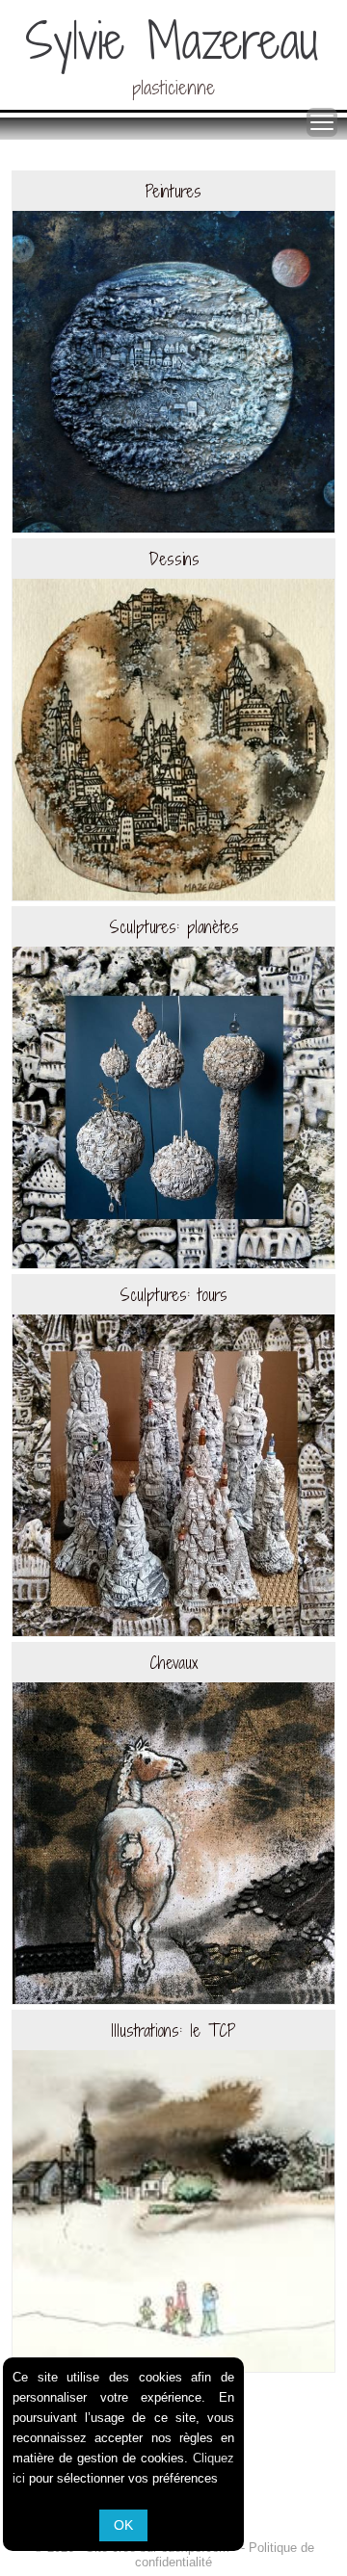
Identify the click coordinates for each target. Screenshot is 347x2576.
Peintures (173, 191)
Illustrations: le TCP (173, 2030)
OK (123, 2525)
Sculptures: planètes (174, 927)
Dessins (174, 559)
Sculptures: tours (173, 1295)
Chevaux (173, 1663)
